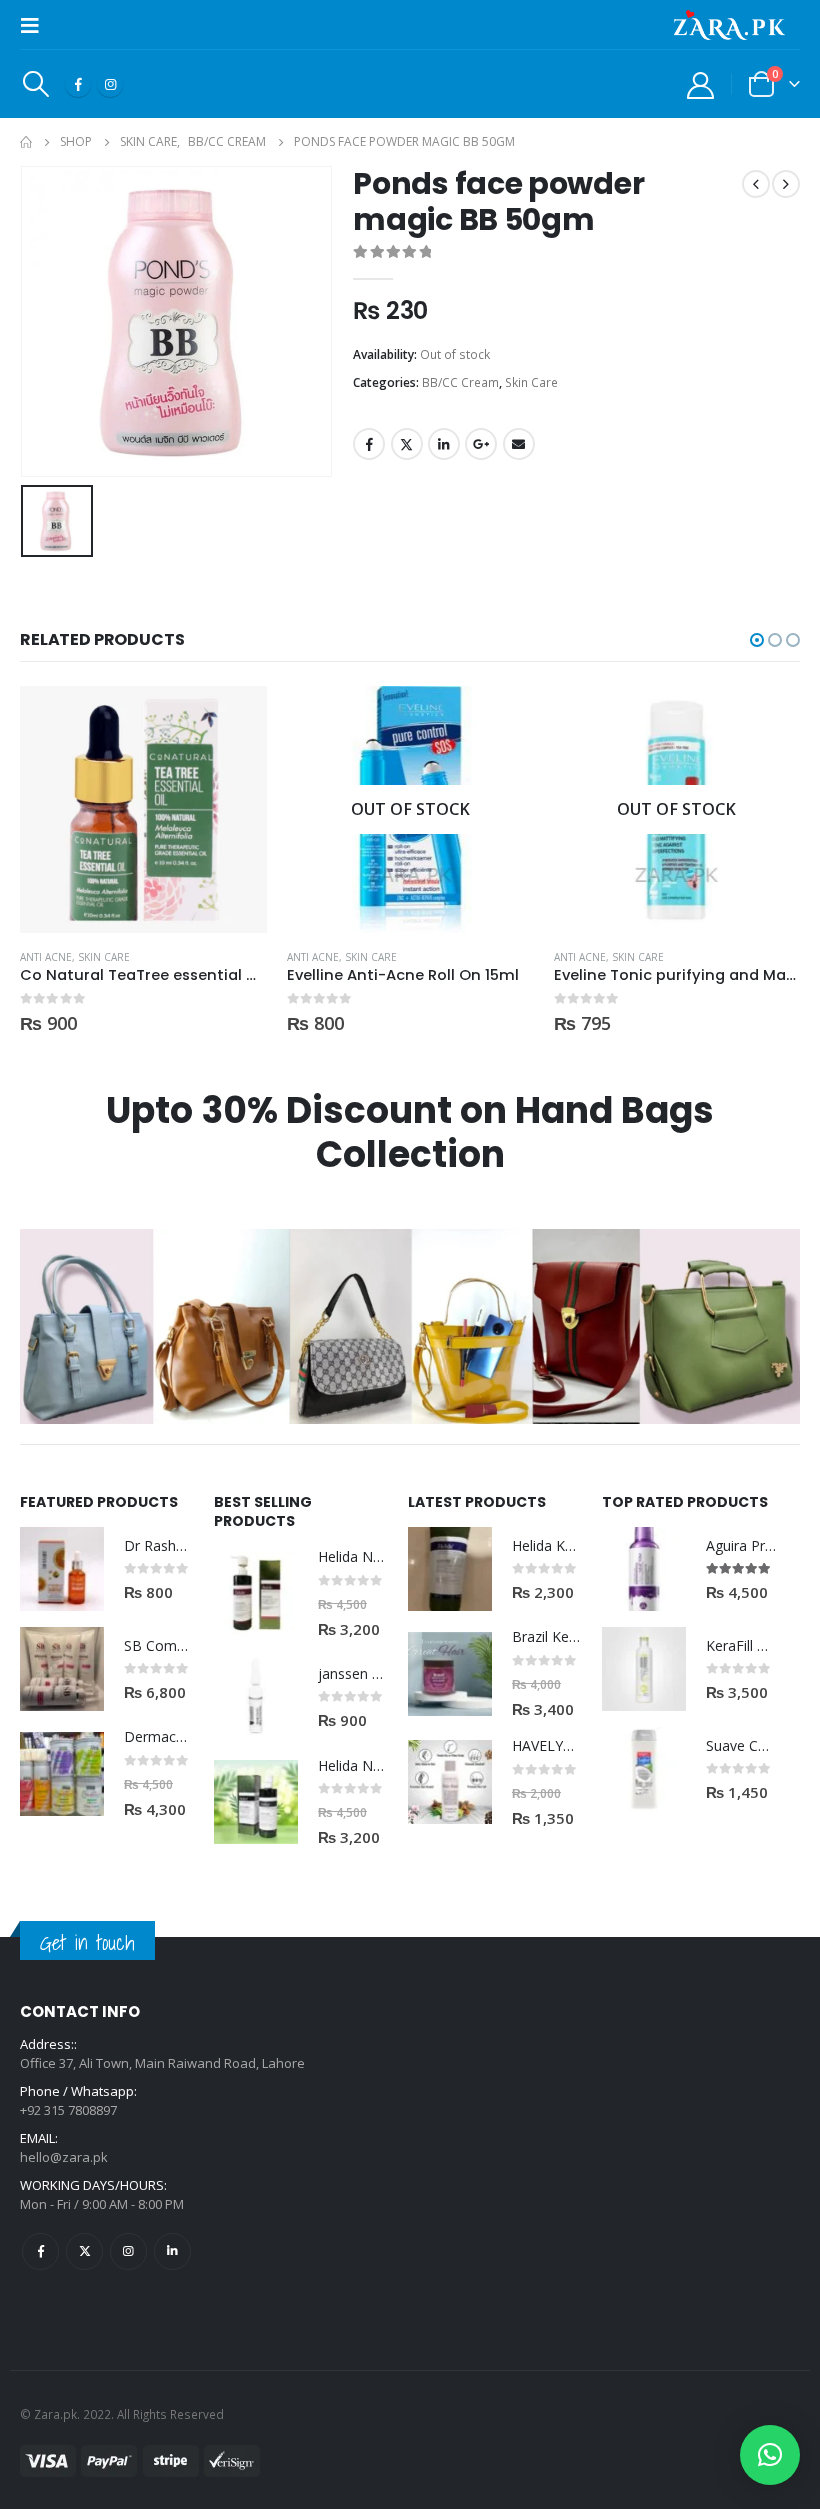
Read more (501, 719)
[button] (757, 640)
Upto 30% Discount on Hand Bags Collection (410, 1132)
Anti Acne (46, 957)
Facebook (369, 444)
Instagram (128, 2251)
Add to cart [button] (234, 719)
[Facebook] (78, 84)
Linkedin (172, 2251)
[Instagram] (110, 84)
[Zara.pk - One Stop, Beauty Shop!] (729, 25)
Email (519, 444)
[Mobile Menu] (36, 25)
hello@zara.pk (64, 2157)
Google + (481, 444)
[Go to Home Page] (26, 142)
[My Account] (701, 84)
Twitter (407, 444)
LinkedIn (444, 444)
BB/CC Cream (460, 382)
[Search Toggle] (35, 84)
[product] (143, 809)
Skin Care (531, 382)
